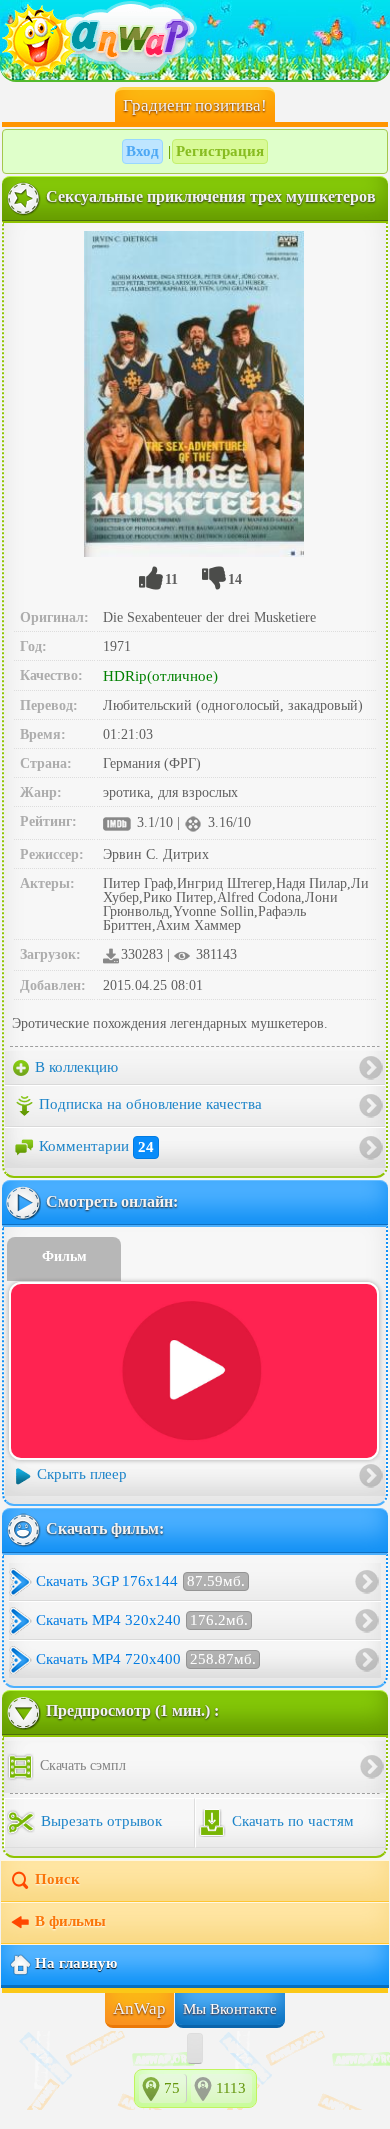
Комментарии (96, 1147)
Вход (142, 151)
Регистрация (220, 151)
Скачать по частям (291, 1822)
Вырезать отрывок (99, 1822)
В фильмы (70, 1922)
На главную (76, 1964)
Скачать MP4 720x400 (146, 1659)
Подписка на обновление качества (150, 1105)
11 (171, 579)
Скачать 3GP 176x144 (140, 1581)
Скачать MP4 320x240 (142, 1620)
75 (172, 2088)
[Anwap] (195, 40)
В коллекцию (74, 1067)
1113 (231, 2088)
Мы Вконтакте (230, 2009)
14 (235, 579)
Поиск (57, 1880)
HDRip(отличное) (160, 676)
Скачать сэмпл (81, 1765)
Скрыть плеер (82, 1475)
